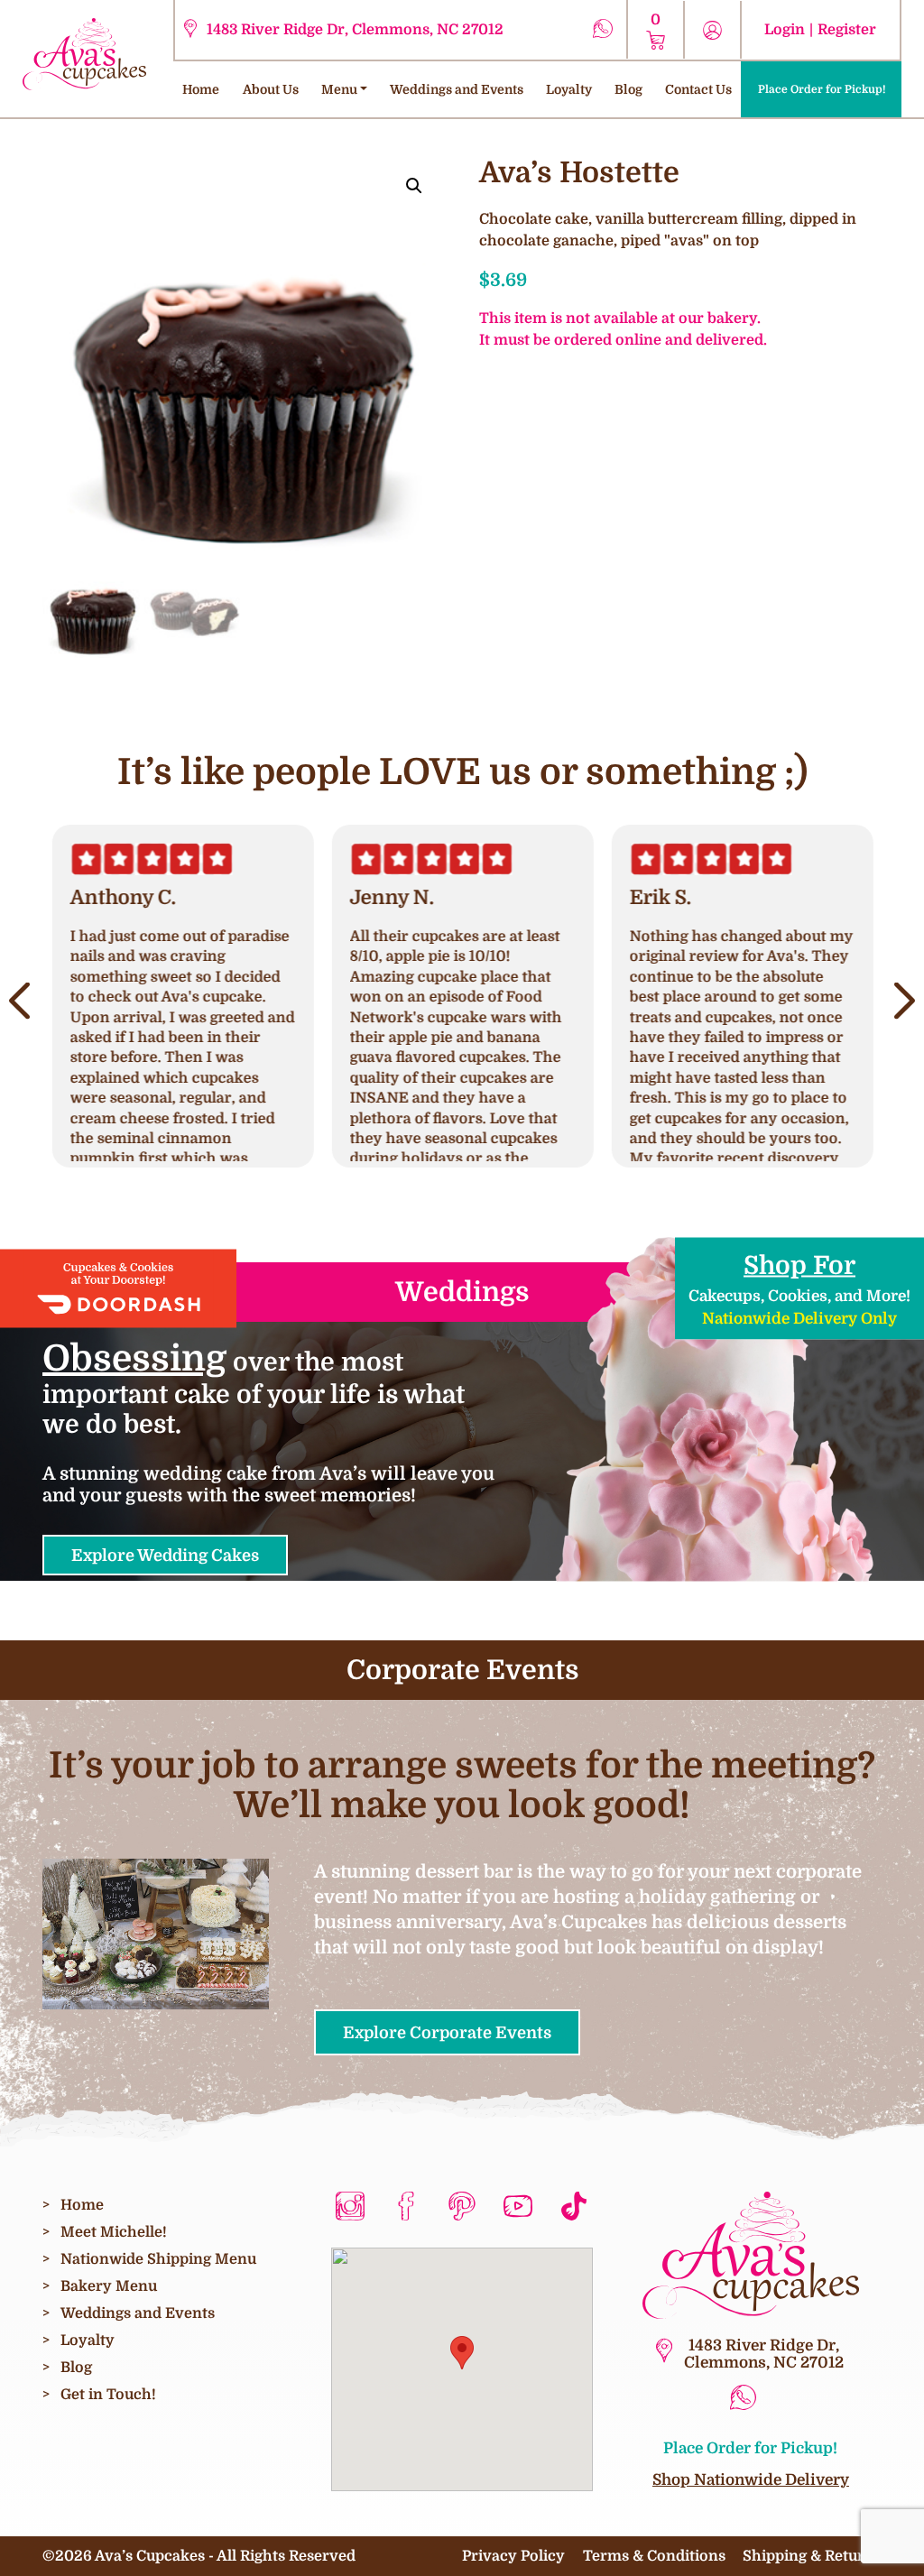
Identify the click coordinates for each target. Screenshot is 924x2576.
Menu (339, 89)
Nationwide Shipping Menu (158, 2259)
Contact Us (698, 89)
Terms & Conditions (654, 2556)
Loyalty (569, 89)
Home (201, 89)
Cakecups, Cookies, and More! (799, 1288)
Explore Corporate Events (447, 2032)
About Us (271, 89)
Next (905, 1001)
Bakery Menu (109, 2286)
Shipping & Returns (812, 2556)
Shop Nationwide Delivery (751, 2479)
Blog (628, 89)
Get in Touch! (108, 2394)
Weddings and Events (457, 89)
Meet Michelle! (114, 2232)
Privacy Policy (513, 2556)
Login (785, 29)
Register (847, 29)
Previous (19, 1001)
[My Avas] (84, 53)
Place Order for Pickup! (822, 89)
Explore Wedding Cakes (165, 1555)
